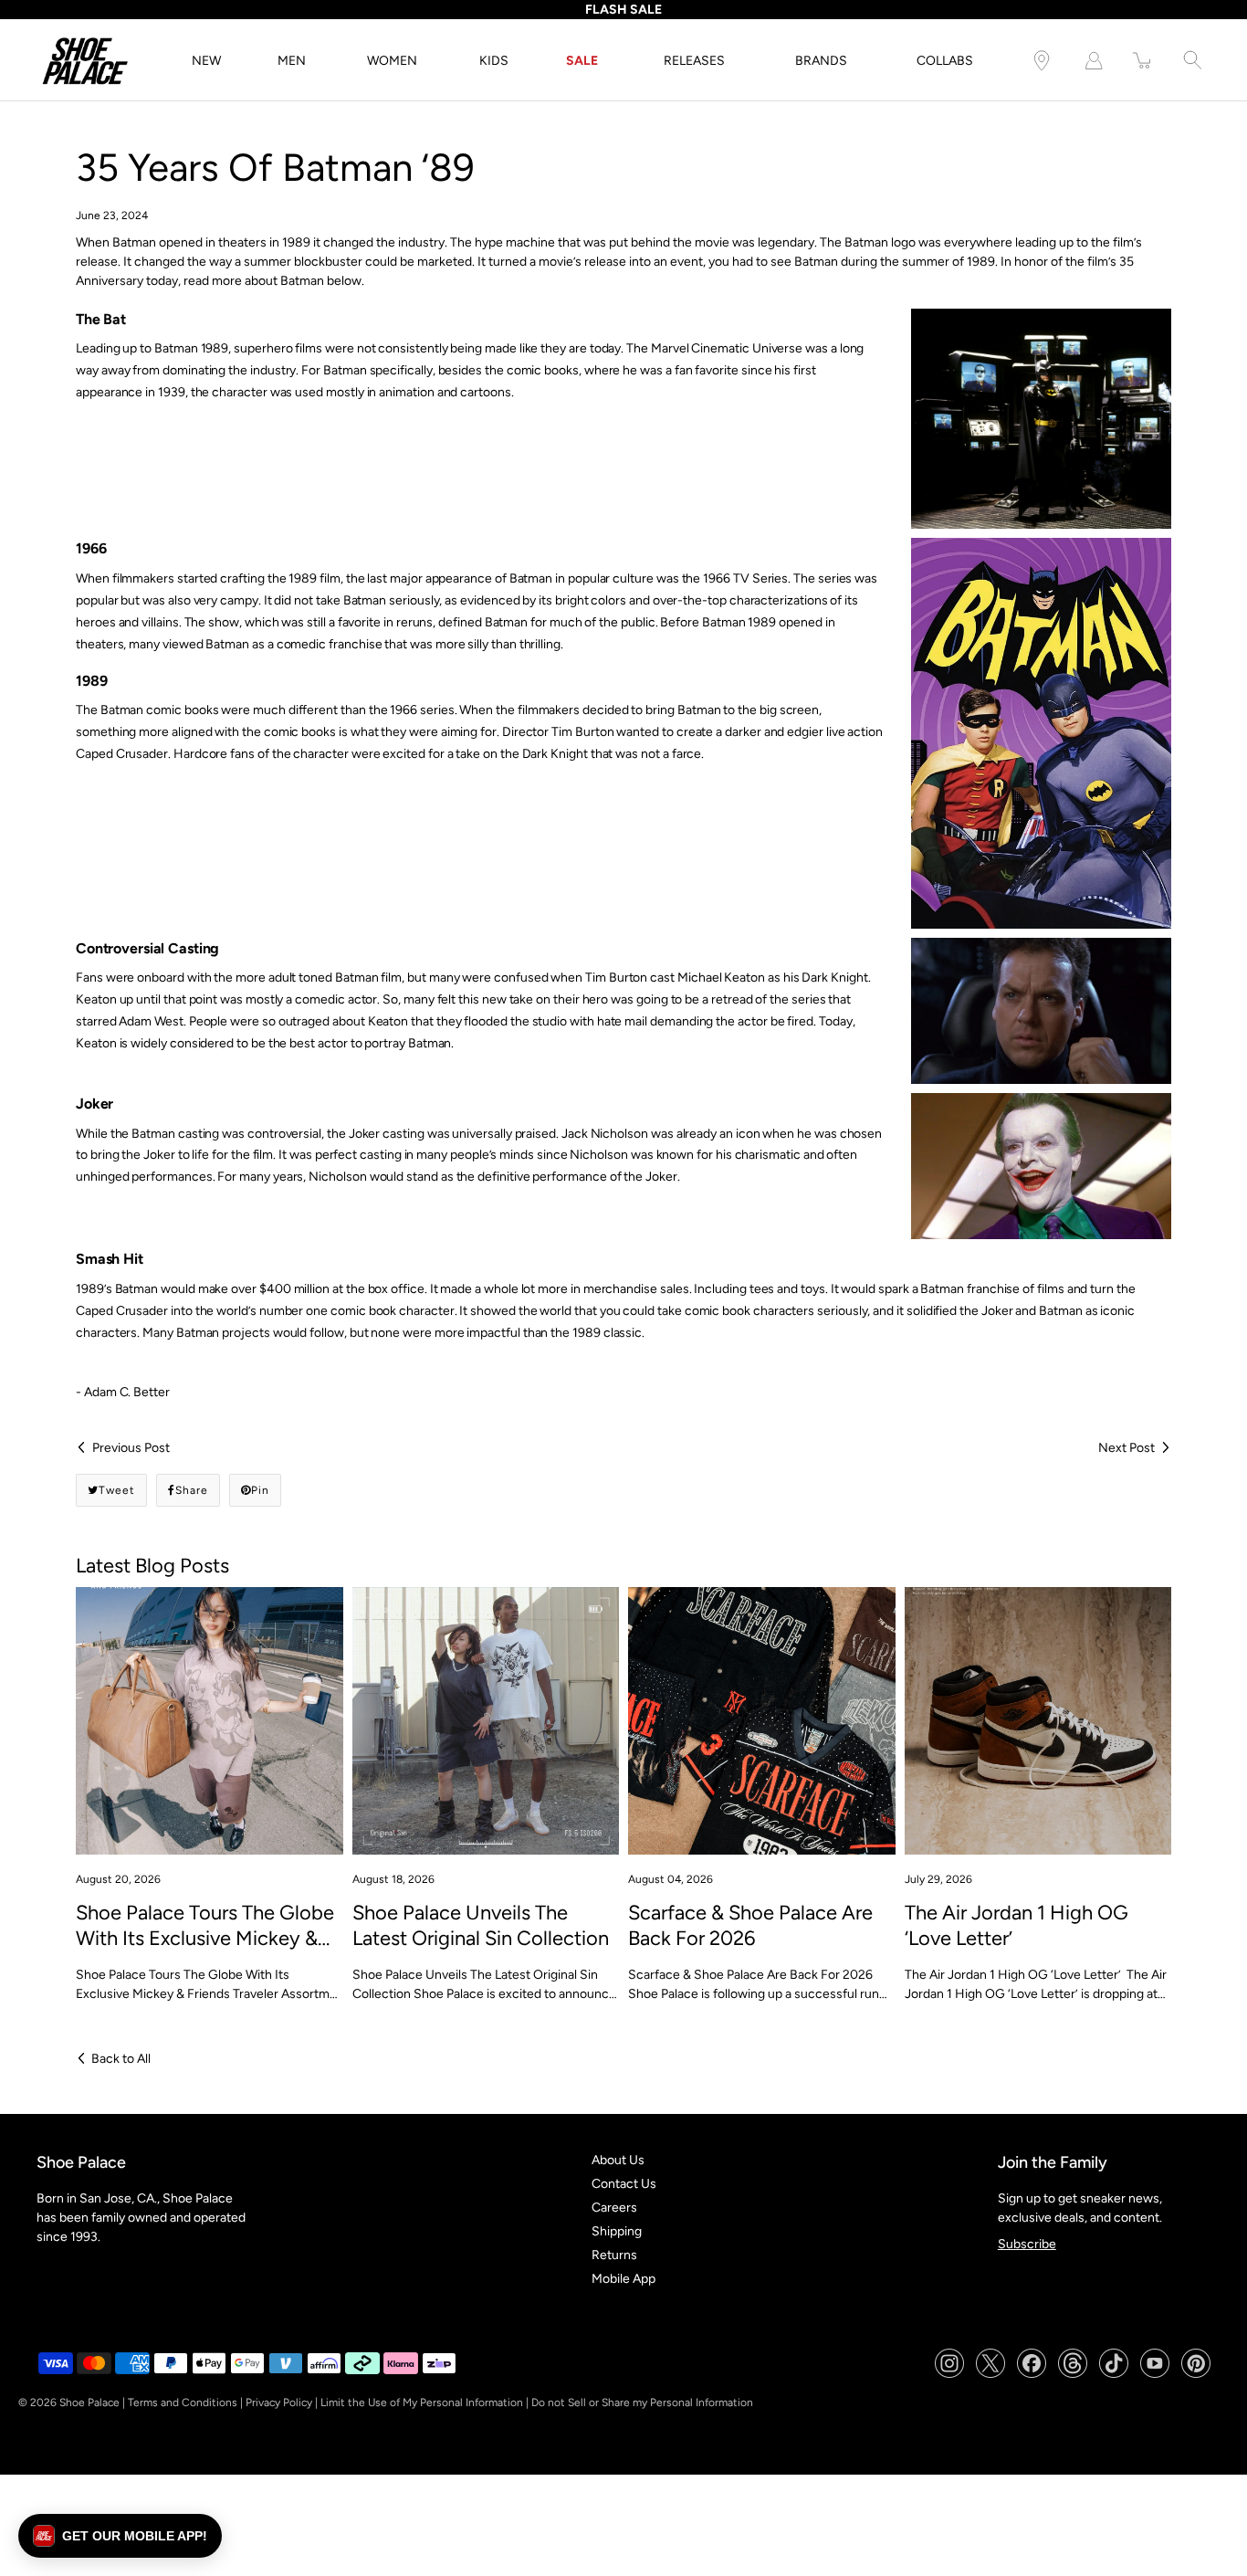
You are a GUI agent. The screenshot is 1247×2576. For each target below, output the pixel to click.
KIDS (494, 61)
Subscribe (1027, 2244)
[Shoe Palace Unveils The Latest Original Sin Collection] (486, 1721)
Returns (614, 2255)
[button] (120, 2536)
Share (192, 1490)
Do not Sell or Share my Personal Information (642, 2403)
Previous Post (131, 1448)
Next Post (1126, 1448)
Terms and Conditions (183, 2403)
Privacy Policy (279, 2403)
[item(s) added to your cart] (1143, 61)
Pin (260, 1490)
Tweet (117, 1490)
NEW (206, 61)
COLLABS (945, 61)
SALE (582, 61)
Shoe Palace (89, 2403)
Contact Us (624, 2184)
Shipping (617, 2231)
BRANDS (821, 61)
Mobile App (623, 2279)
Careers (614, 2208)
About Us (618, 2160)
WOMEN (392, 61)
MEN (292, 61)
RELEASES (694, 61)
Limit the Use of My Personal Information (422, 2403)
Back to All (121, 2059)
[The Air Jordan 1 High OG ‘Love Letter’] (1038, 1721)
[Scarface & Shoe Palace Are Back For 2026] (762, 1721)
